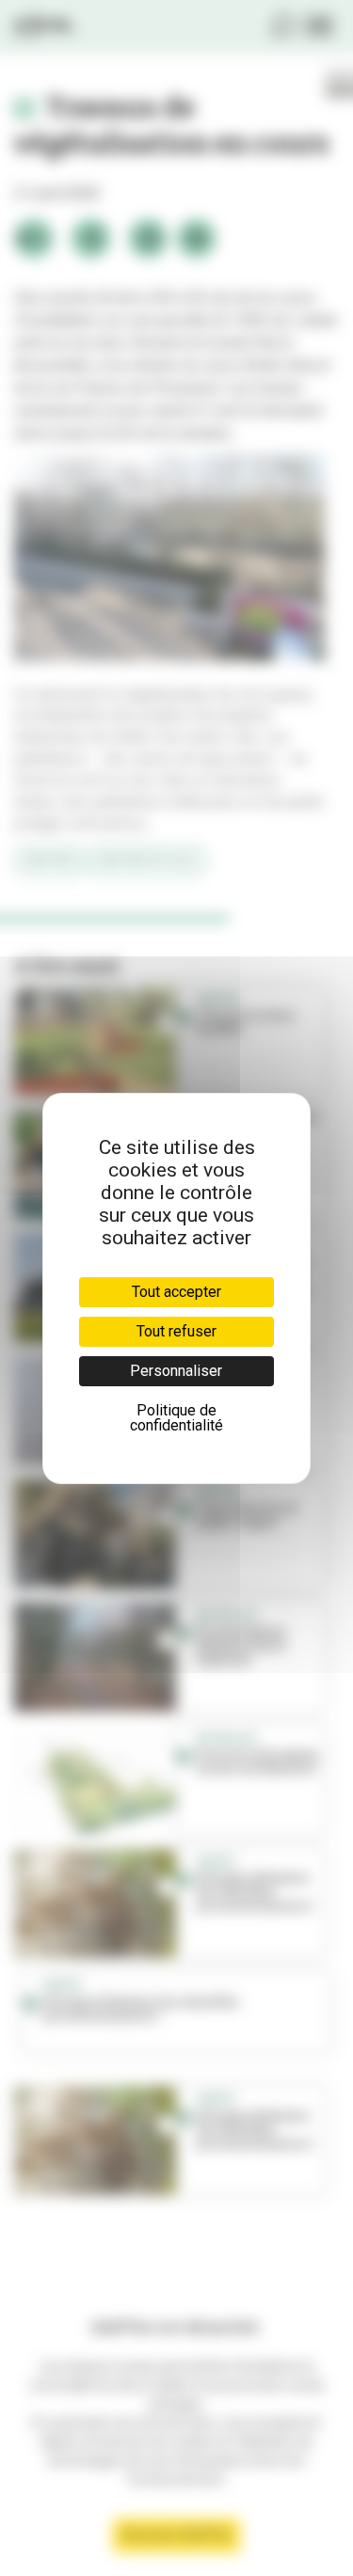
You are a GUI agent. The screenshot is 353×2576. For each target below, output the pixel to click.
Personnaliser (176, 1371)
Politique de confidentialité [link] (176, 1418)
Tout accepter (176, 1292)
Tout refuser (176, 1331)
